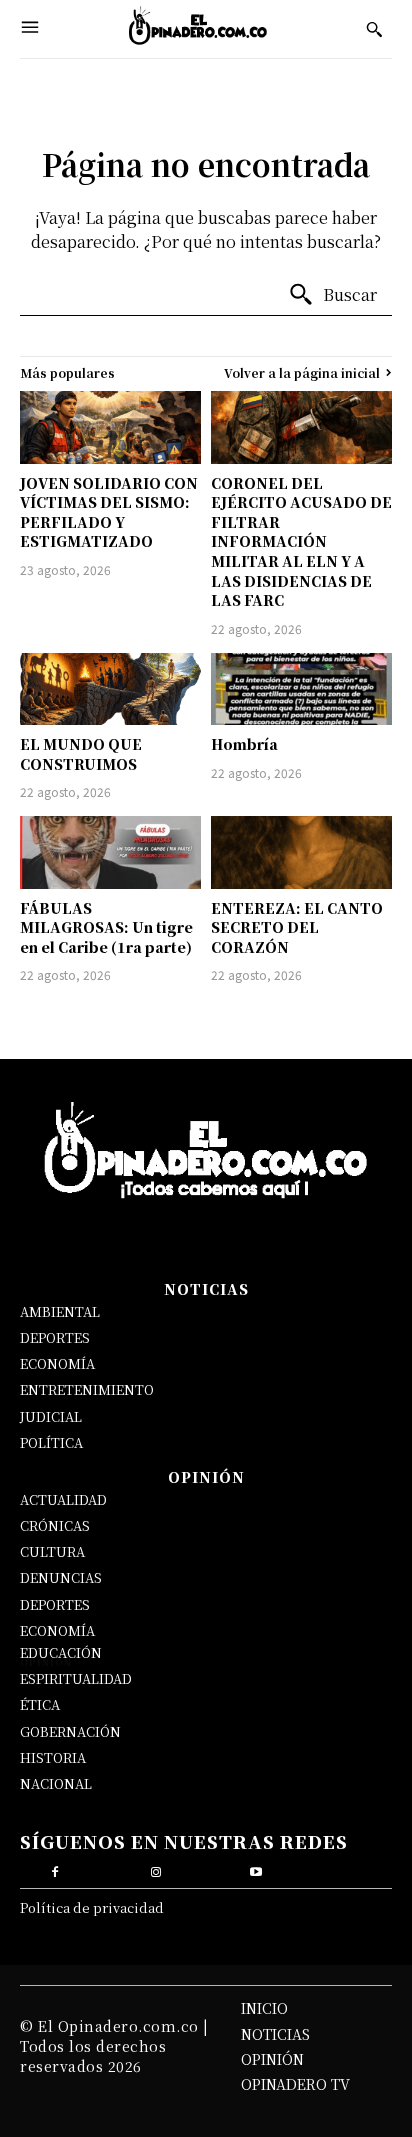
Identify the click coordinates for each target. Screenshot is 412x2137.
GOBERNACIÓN (70, 1731)
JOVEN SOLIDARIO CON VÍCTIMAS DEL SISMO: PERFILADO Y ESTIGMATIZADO (109, 512)
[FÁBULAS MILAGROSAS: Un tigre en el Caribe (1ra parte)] (110, 852)
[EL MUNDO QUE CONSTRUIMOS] (110, 689)
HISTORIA (53, 1757)
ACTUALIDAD (63, 1499)
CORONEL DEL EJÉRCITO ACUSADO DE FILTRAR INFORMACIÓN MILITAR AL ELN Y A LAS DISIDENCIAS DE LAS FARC (301, 542)
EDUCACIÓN (61, 1652)
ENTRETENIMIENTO (87, 1389)
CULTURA (52, 1551)
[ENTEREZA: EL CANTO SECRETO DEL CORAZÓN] (301, 852)
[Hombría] (301, 689)
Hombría (244, 744)
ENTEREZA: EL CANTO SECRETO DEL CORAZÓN (297, 927)
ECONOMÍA (57, 1363)
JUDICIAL (51, 1416)
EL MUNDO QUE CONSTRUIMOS (81, 754)
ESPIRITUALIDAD (76, 1678)
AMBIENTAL (60, 1311)
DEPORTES (55, 1337)
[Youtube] (256, 1869)
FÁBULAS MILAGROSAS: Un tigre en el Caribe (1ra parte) (106, 927)
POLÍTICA (51, 1442)
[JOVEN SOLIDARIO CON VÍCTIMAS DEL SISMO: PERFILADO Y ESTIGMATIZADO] (110, 427)
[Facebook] (55, 1869)
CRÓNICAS (55, 1525)
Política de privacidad (92, 1907)
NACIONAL (56, 1783)
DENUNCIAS (61, 1577)
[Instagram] (155, 1869)
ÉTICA (40, 1704)
